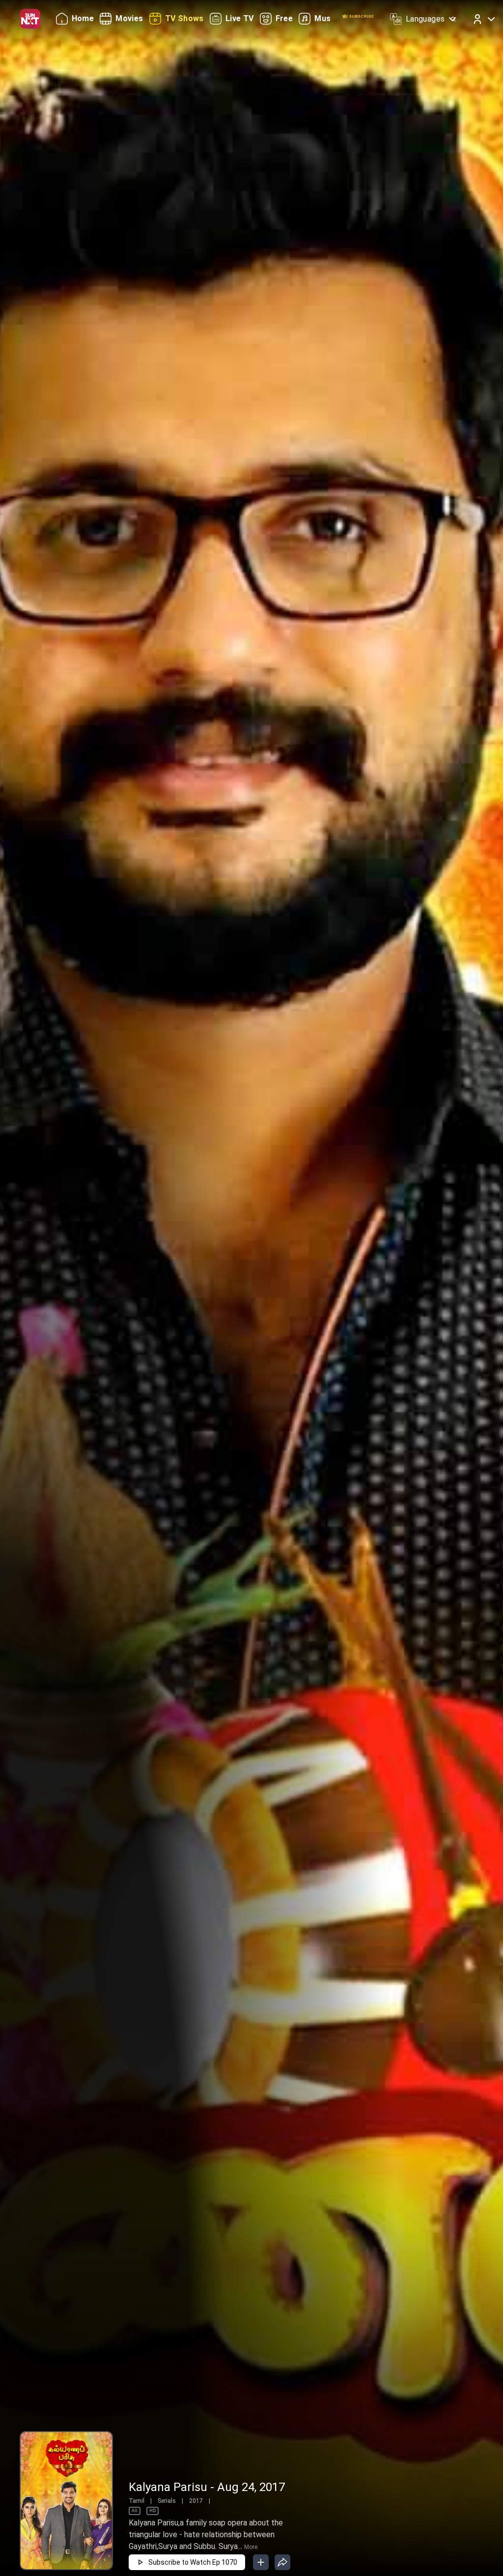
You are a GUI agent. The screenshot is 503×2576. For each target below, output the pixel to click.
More (251, 2547)
